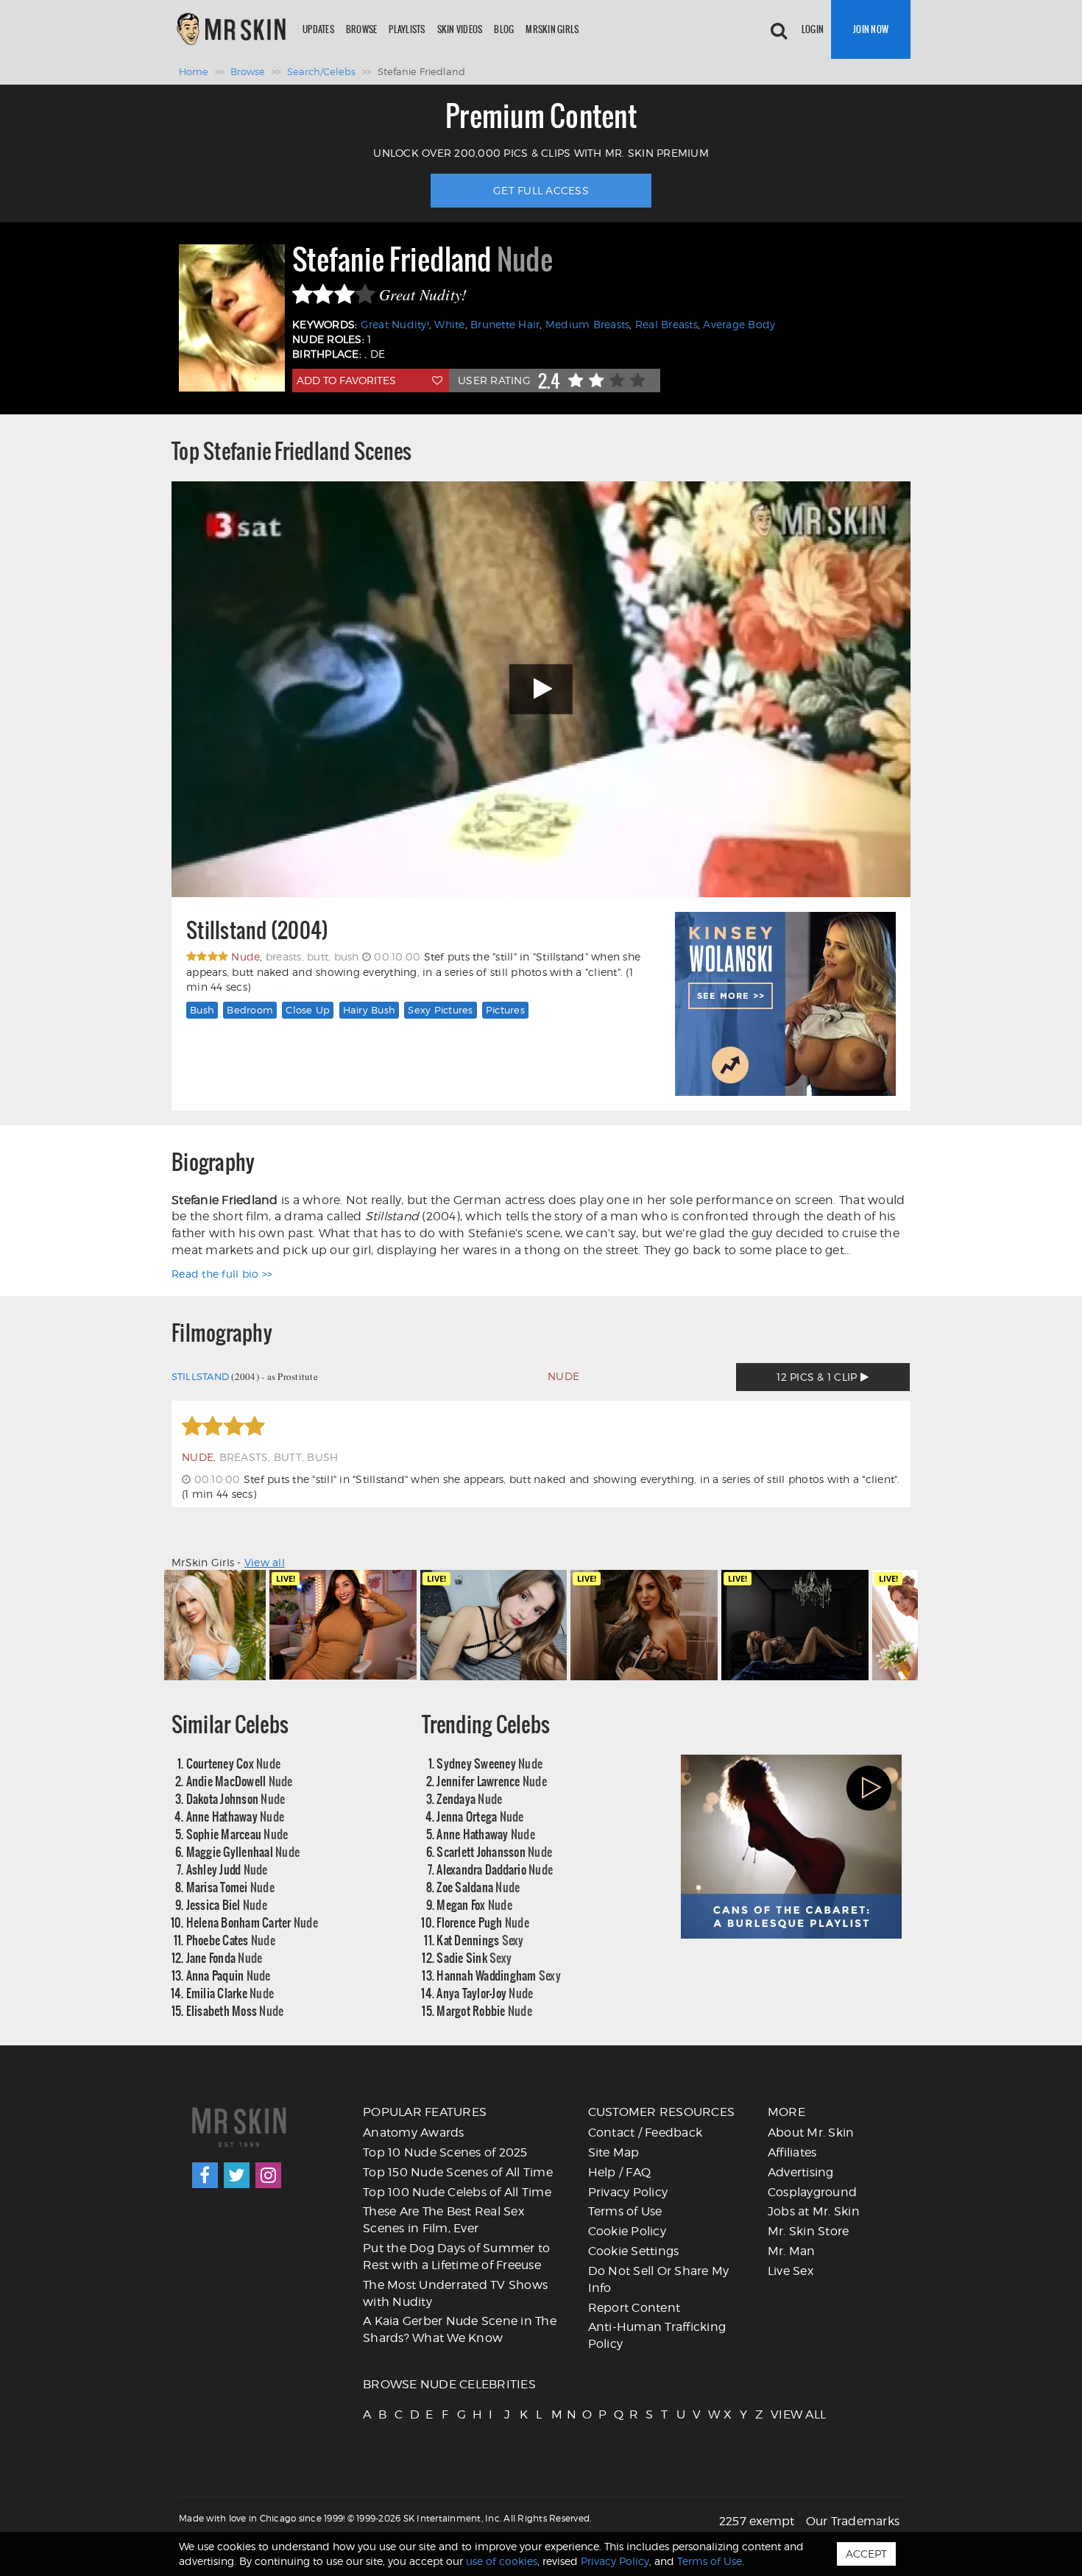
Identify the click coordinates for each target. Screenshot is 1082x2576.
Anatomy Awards (414, 2133)
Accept (866, 2554)
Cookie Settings (634, 2251)
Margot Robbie (484, 2010)
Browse (362, 29)
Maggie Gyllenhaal (243, 1851)
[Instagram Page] (268, 2175)
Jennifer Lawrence (492, 1781)
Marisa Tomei (230, 1887)
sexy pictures (440, 1010)
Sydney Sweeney (489, 1763)
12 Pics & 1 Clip (818, 1377)
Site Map (614, 2152)
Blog (504, 29)
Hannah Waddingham (499, 1975)
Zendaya (469, 1798)
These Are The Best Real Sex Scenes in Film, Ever (443, 2220)
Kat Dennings (480, 1940)
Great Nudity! (395, 324)
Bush (202, 1010)
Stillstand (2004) (257, 931)
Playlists (407, 29)
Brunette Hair (505, 324)
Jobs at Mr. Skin (814, 2211)
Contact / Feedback (646, 2133)
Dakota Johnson (236, 1798)
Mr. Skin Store (809, 2231)
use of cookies (502, 2561)
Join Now (871, 29)
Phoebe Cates (231, 1940)
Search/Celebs (321, 71)
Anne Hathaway (236, 1816)
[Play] (541, 689)
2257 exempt (757, 2521)
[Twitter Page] (237, 2175)
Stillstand (201, 1376)
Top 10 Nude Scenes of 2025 (445, 2152)
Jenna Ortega (480, 1816)
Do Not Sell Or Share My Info (659, 2279)
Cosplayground (812, 2192)
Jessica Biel (227, 1904)
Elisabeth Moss (235, 2010)
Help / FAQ (620, 2172)
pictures (505, 1010)
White (449, 324)
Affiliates (792, 2152)
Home (194, 71)
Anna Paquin (229, 1975)
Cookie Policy (627, 2231)
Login (813, 29)
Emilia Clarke (230, 1993)
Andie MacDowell (240, 1781)
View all (265, 1562)
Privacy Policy (628, 2192)
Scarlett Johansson (494, 1851)
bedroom (250, 1010)
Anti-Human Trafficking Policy (657, 2335)
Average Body (739, 324)
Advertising (801, 2172)
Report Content (634, 2308)
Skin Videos (460, 29)
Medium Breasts (588, 324)
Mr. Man (792, 2251)
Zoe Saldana (478, 1887)
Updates (318, 29)
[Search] (779, 29)
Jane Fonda (224, 1957)
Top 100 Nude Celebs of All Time (457, 2192)
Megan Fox (474, 1904)
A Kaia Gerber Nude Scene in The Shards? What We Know (460, 2329)
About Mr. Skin (811, 2133)
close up (308, 1010)
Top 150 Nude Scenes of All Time (458, 2172)
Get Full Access (541, 190)
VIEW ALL (777, 2414)
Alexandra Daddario (495, 1869)
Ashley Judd (227, 1869)
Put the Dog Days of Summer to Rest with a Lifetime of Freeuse (456, 2257)
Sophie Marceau (237, 1834)
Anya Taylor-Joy (485, 1993)
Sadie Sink (474, 1957)
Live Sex (791, 2271)
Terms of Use (625, 2211)
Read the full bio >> (222, 1274)
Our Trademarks (853, 2521)
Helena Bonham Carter (252, 1922)
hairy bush (369, 1010)
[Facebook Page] (205, 2175)
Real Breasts (666, 324)
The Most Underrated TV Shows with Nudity (455, 2293)
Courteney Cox (234, 1763)
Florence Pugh (483, 1922)
